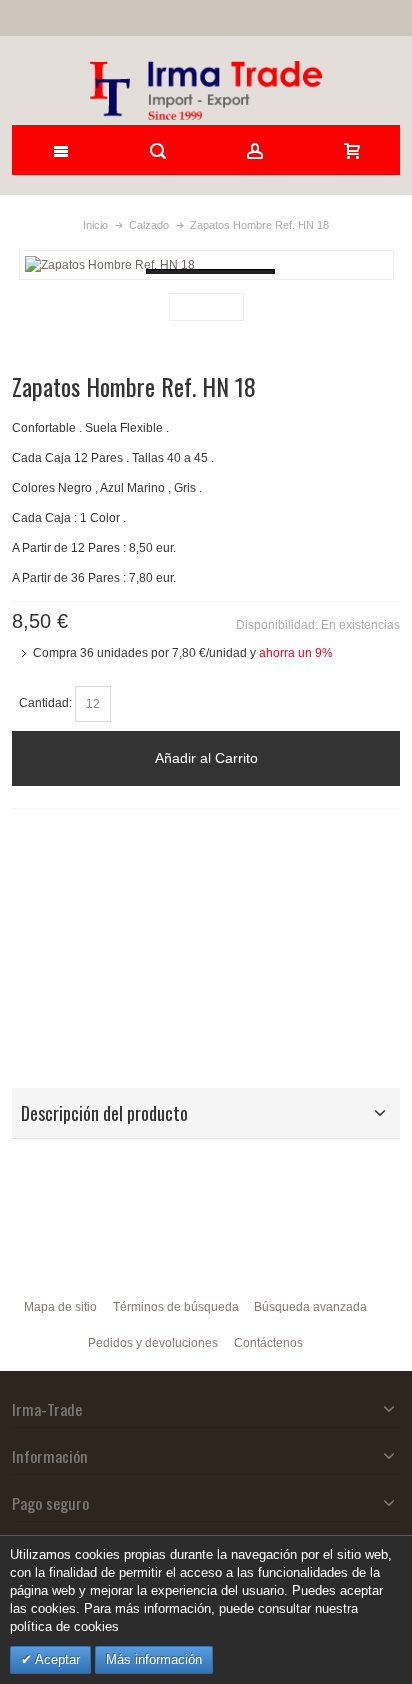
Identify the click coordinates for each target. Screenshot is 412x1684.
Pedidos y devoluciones (153, 1343)
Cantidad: (45, 703)
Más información (154, 1659)
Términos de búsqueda (176, 1307)
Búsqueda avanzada (310, 1307)
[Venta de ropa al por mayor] (206, 90)
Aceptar (56, 1659)
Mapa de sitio (60, 1307)
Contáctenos (268, 1343)
